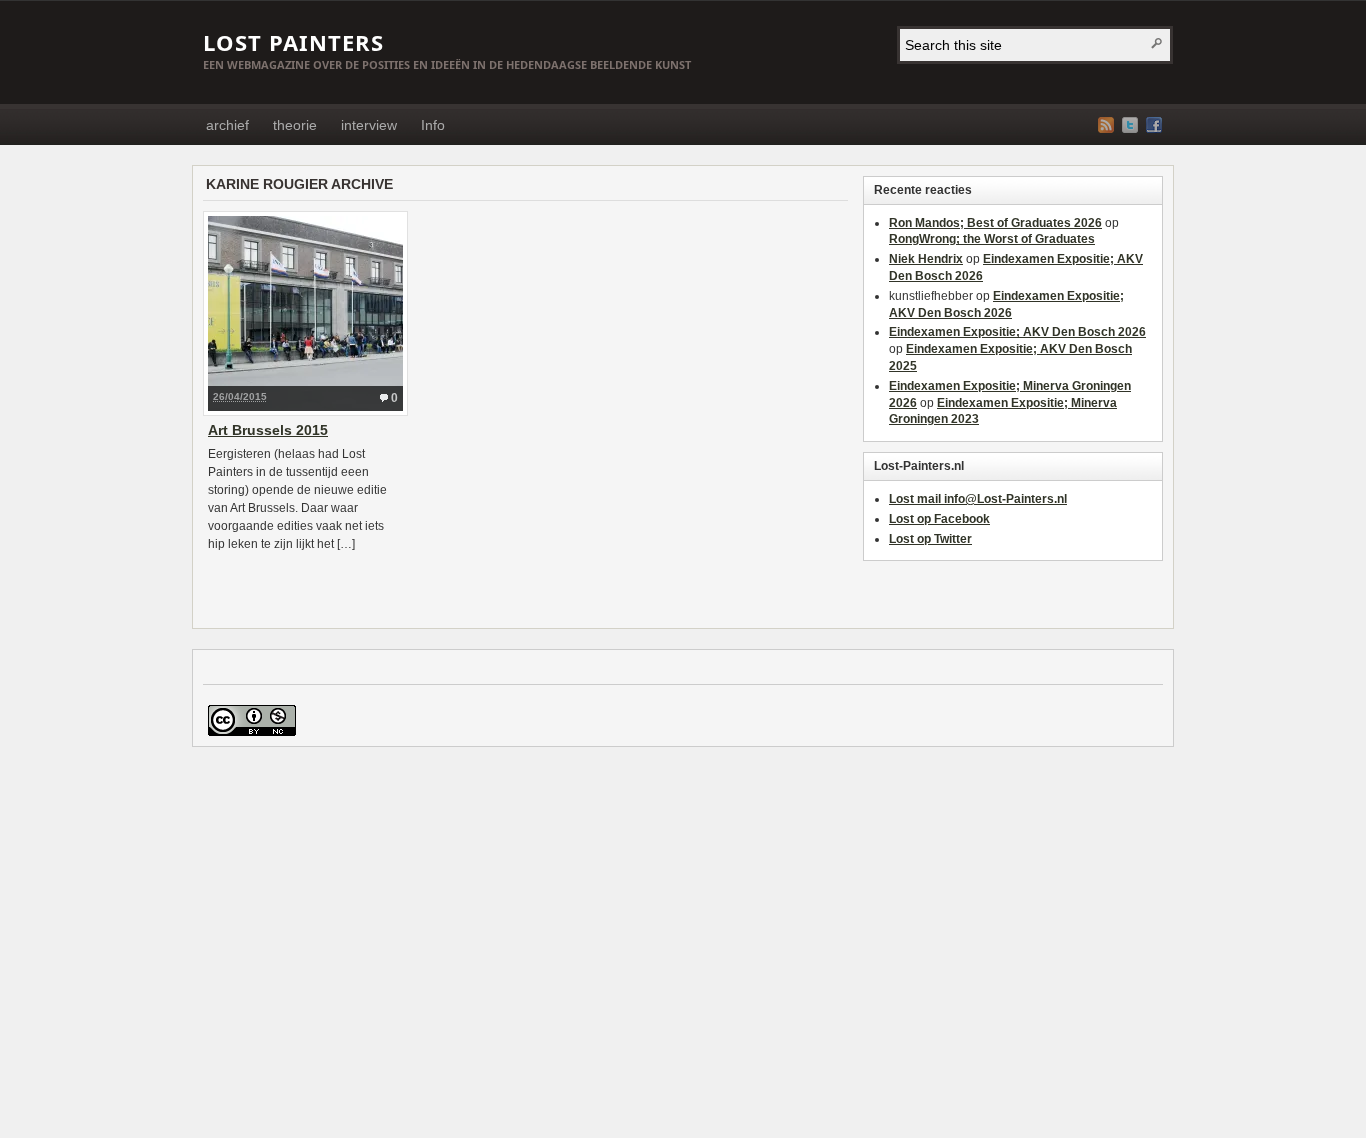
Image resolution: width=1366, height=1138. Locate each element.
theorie (295, 125)
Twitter (1130, 125)
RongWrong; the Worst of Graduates (992, 239)
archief (227, 125)
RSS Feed (1106, 125)
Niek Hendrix (926, 259)
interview (369, 125)
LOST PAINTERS (293, 42)
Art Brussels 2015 (268, 430)
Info (433, 125)
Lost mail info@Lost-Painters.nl (978, 499)
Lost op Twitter (930, 539)
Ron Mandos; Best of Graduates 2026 (995, 223)
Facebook (1154, 125)
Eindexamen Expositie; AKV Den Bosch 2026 (1017, 332)
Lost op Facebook (939, 519)
